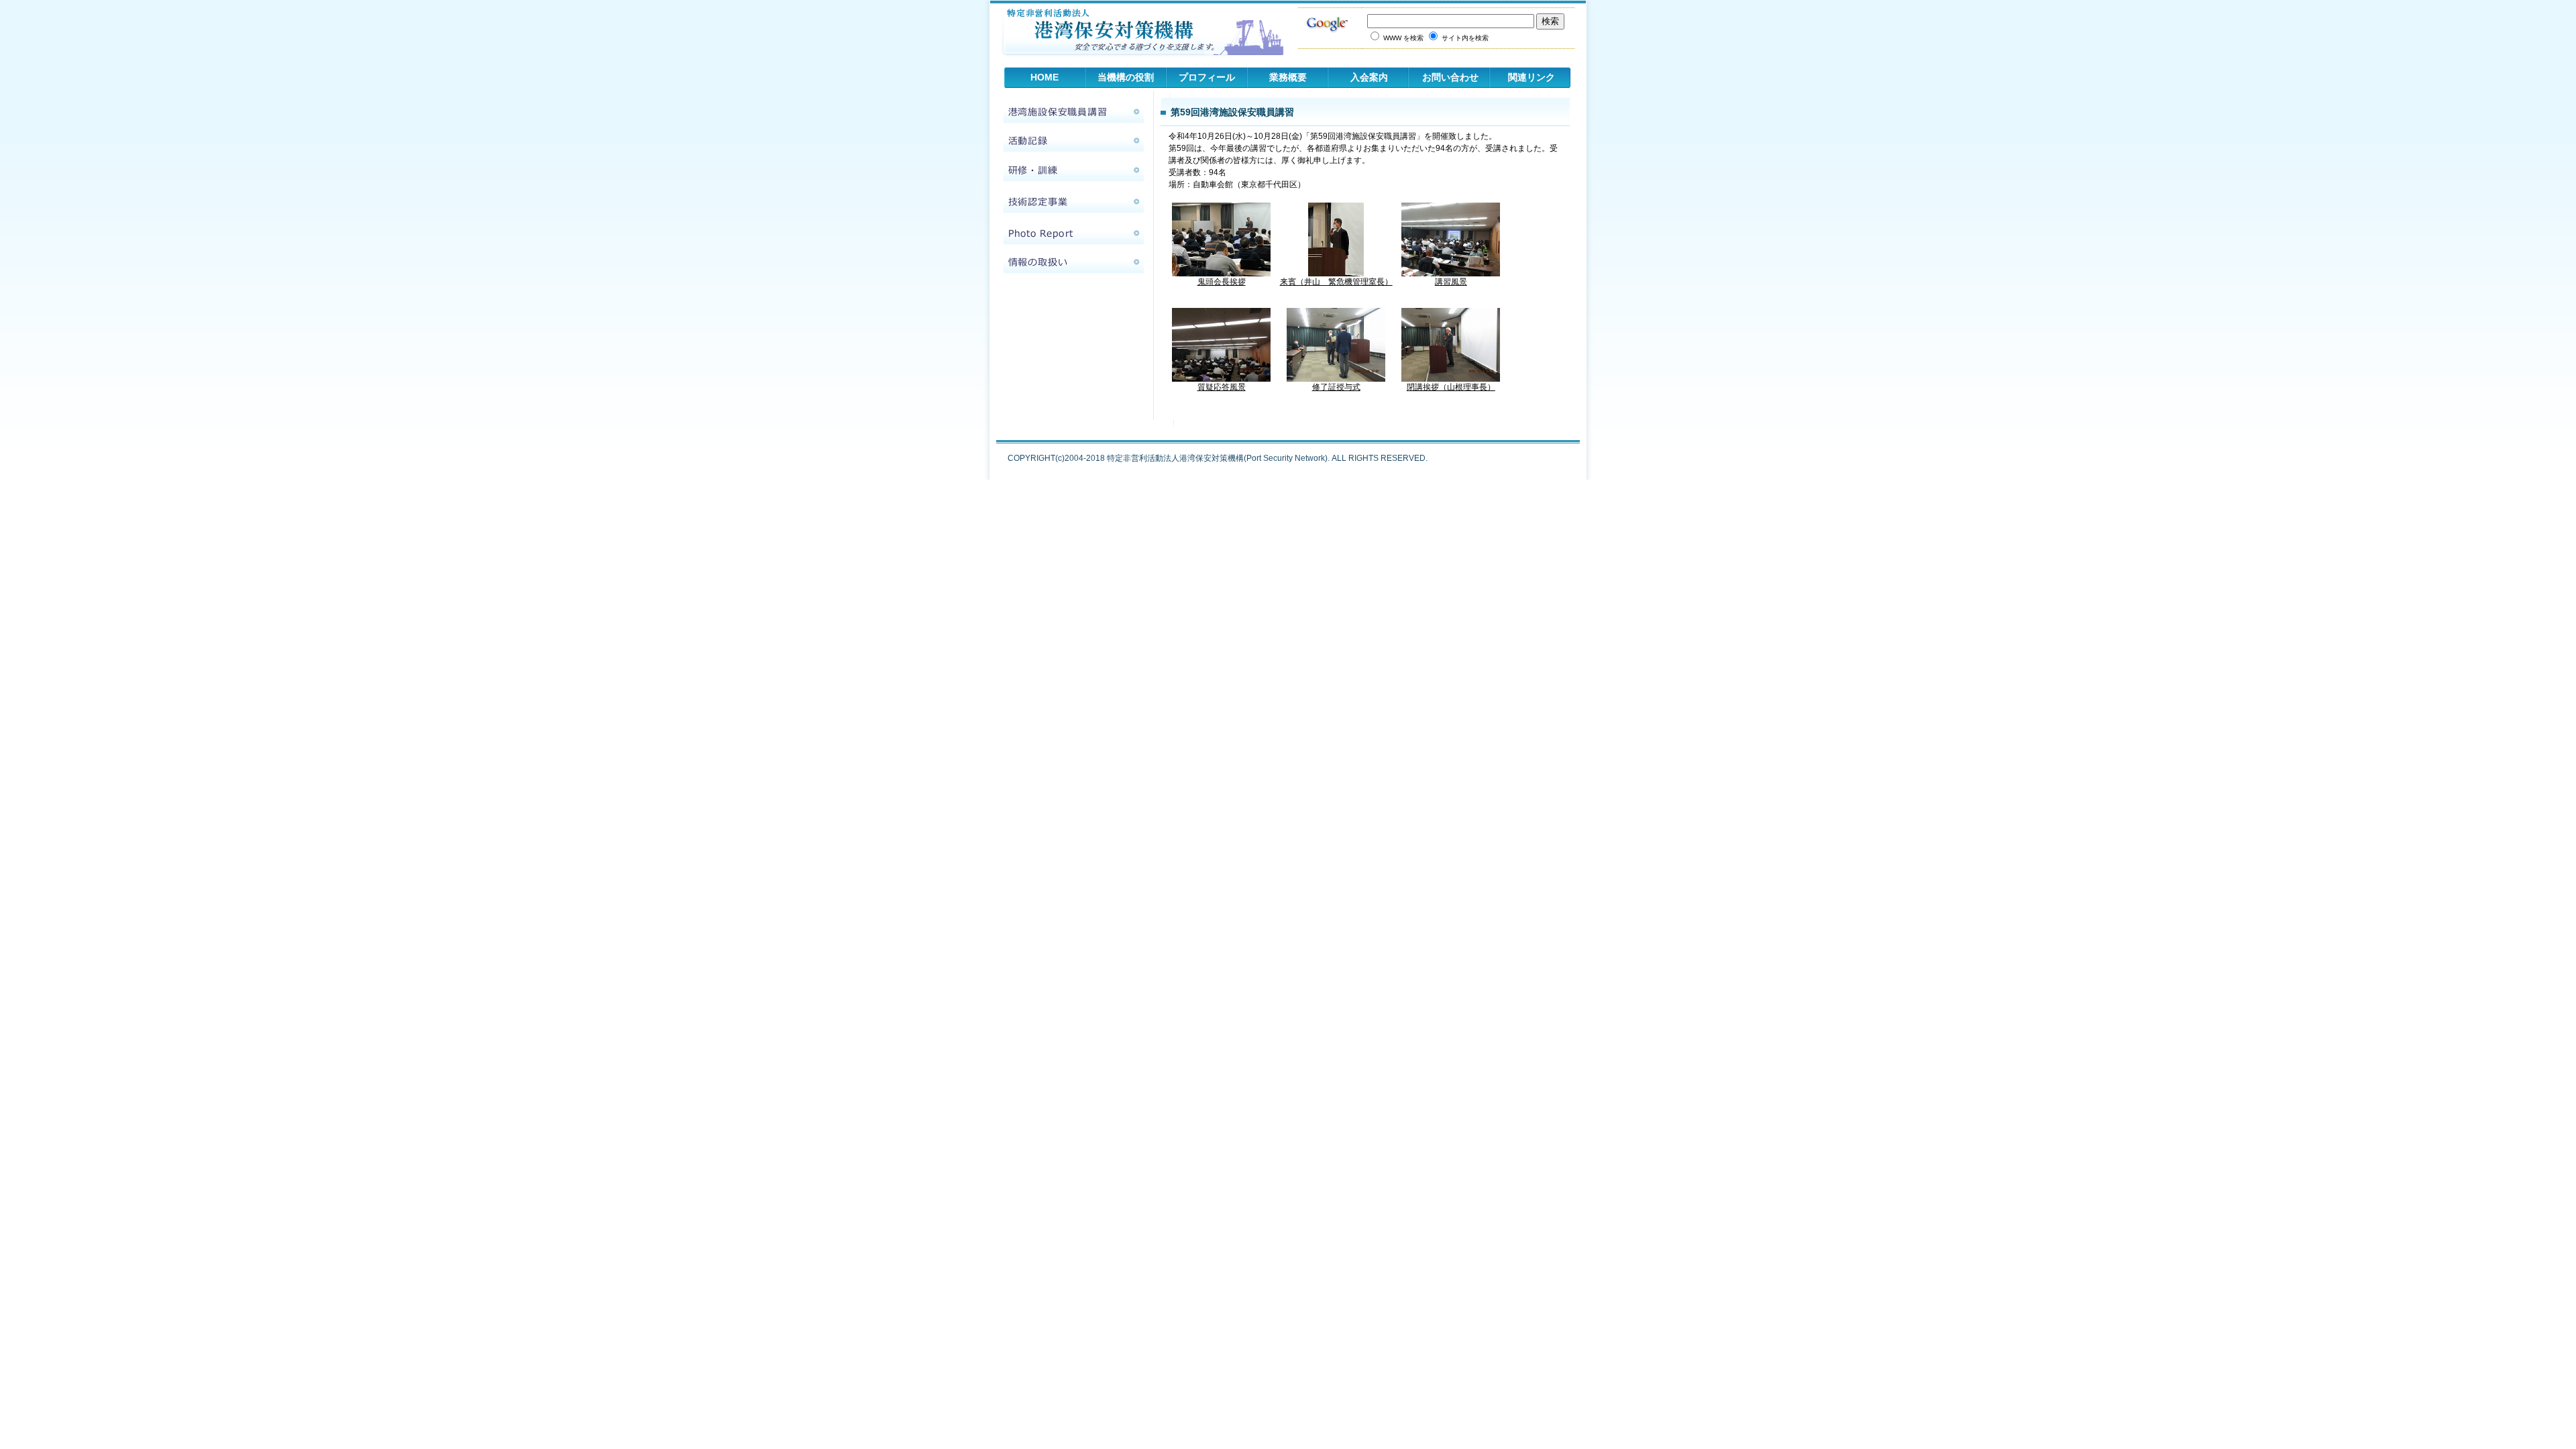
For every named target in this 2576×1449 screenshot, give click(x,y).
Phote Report (1073, 233)
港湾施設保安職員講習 (1073, 111)
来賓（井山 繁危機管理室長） (1336, 282)
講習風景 (1451, 282)
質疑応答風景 (1222, 387)
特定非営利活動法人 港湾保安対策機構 (1137, 34)
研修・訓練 (1073, 170)
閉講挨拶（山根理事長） (1451, 387)
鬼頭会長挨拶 (1222, 282)
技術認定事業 (1073, 201)
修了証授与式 (1336, 387)
